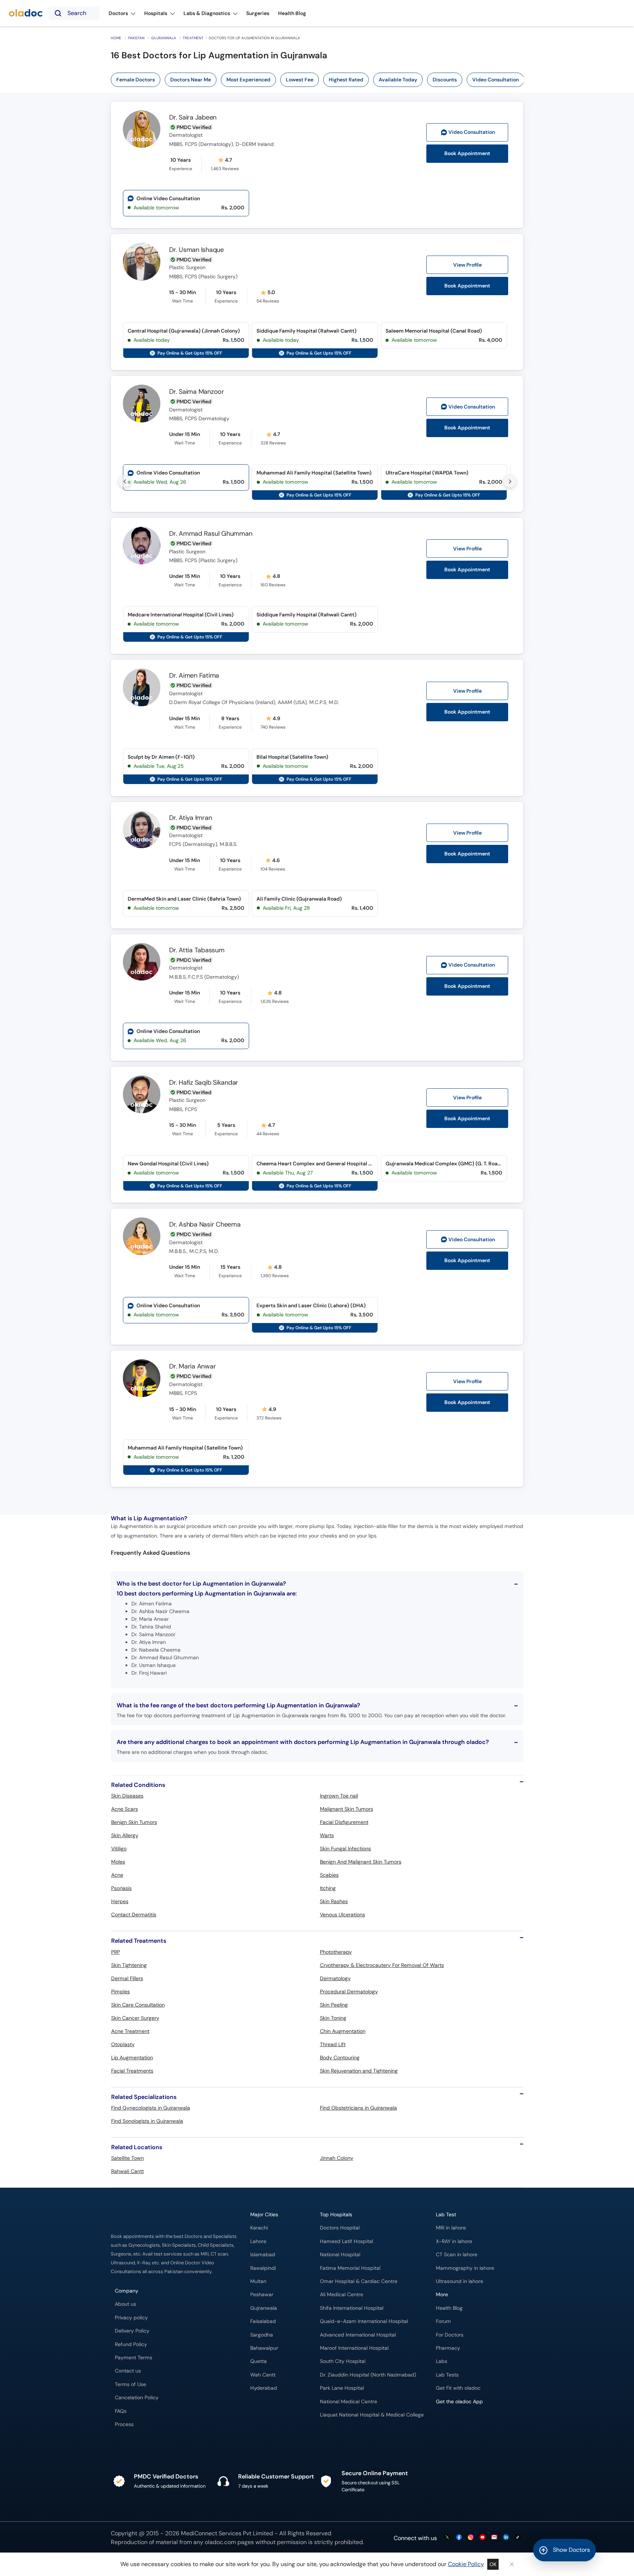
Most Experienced (248, 80)
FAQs (121, 2411)
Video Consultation (495, 80)
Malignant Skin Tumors (347, 1809)
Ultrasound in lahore (460, 2281)
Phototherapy (336, 1952)
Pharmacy (448, 2348)
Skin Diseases (127, 1796)
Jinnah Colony (337, 2158)
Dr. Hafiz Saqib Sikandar (204, 1082)
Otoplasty (123, 2044)
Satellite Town (127, 2158)
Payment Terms (134, 2358)
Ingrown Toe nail (339, 1796)
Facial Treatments (132, 2071)
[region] (320, 80)
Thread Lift (333, 2044)
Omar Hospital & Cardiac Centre (359, 2281)
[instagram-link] (471, 2538)
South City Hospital (343, 2361)
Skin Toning (333, 2018)
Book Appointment (467, 153)
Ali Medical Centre (342, 2295)
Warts (327, 1835)
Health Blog (449, 2308)
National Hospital (340, 2255)
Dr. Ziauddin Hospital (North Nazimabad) (368, 2375)
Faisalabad (263, 2321)
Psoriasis (121, 1888)
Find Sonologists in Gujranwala (147, 2121)
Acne (117, 1875)
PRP (116, 1952)
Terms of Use (130, 2384)
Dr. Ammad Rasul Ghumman (211, 534)
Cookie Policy (466, 2564)
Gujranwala (164, 38)
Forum (443, 2321)
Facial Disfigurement (344, 1822)
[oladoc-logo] (26, 13)
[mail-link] (494, 2538)
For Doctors (450, 2335)
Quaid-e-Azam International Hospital (364, 2321)
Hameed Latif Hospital (347, 2241)
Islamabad (263, 2255)
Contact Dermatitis (134, 1914)
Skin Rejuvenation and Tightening (359, 2071)
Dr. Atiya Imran (190, 818)
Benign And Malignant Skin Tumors (361, 1862)
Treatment (193, 38)
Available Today (398, 80)
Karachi (259, 2228)
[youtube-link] (482, 2538)
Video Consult (472, 132)
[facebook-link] (459, 2538)
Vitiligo (119, 1848)
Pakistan (136, 38)
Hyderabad (264, 2388)
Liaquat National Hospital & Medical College (372, 2415)
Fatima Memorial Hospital (350, 2268)
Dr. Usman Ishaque (196, 250)
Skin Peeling (334, 2005)
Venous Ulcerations (342, 1914)
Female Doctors (136, 80)
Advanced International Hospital (358, 2335)
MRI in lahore (451, 2228)
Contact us (128, 2371)
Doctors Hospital (340, 2228)
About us (125, 2304)
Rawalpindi (263, 2268)
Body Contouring (340, 2057)
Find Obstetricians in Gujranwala (358, 2108)
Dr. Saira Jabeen (193, 117)
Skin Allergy (125, 1835)
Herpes (120, 1901)
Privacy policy (131, 2318)
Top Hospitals (336, 2215)
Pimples (121, 1991)
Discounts (445, 80)
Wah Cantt (263, 2375)
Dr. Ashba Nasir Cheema (205, 1224)
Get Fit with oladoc (458, 2388)
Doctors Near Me (191, 80)
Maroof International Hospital (354, 2348)
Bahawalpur (264, 2348)
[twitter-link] (447, 2538)
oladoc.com (220, 2542)
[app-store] (469, 2423)
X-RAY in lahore (454, 2241)
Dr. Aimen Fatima (194, 675)
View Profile (467, 265)
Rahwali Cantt (127, 2171)
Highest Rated (346, 80)
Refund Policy (131, 2344)
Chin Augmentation (343, 2031)
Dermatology (335, 1978)
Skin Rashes (334, 1901)
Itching (328, 1888)
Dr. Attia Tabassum (197, 950)
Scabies (329, 1875)
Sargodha (262, 2335)
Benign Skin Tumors (134, 1822)
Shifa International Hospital (352, 2308)
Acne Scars (125, 1809)
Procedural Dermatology (349, 1991)
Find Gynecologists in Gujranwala (151, 2108)
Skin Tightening (129, 1965)
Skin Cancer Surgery (135, 2018)
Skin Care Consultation (138, 2005)
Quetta (258, 2361)
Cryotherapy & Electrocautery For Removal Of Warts (382, 1965)
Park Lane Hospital (342, 2388)
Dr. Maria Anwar (192, 1366)
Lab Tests (447, 2375)
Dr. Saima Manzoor (197, 392)
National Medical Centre (349, 2402)
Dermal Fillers (127, 1978)
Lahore (258, 2241)
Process (124, 2424)
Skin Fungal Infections (345, 1848)
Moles (118, 1862)
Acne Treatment (130, 2031)
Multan (258, 2281)
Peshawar (262, 2295)
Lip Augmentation (132, 2057)
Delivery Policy (132, 2331)
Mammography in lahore (465, 2268)
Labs (442, 2361)
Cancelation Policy (137, 2398)
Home (116, 38)
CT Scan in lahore (457, 2255)
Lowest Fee (300, 80)
